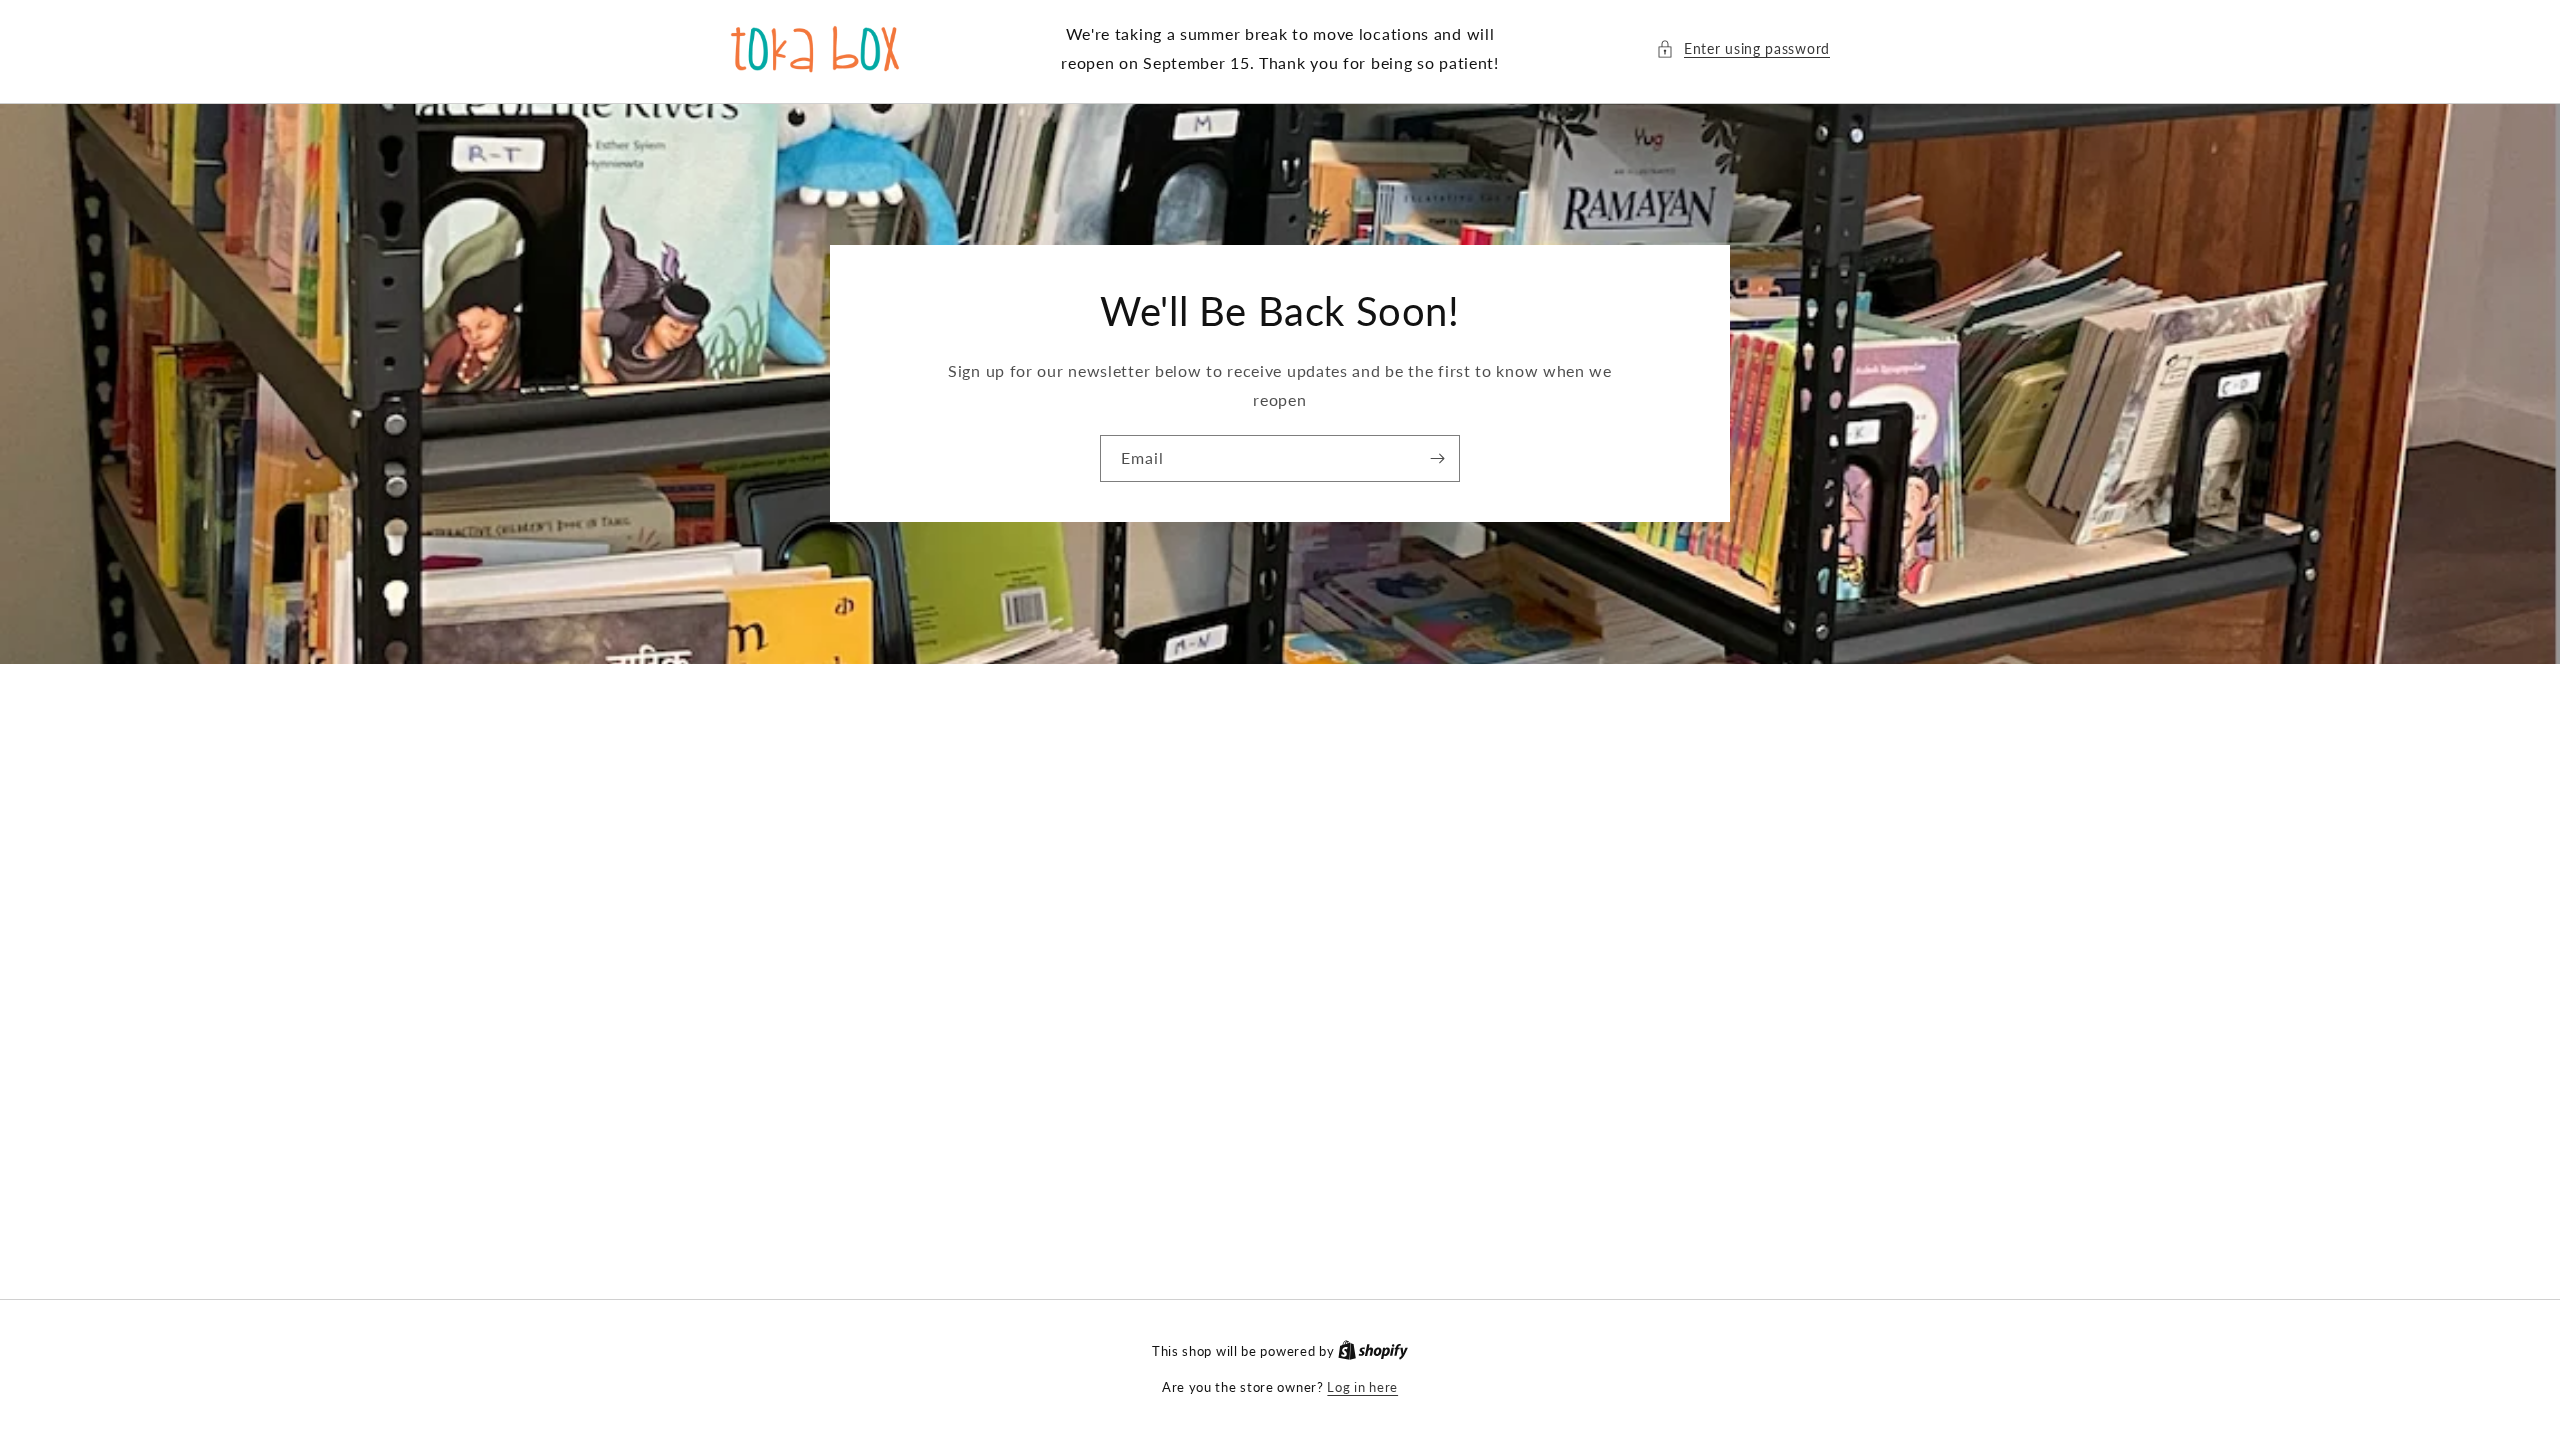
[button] (1743, 48)
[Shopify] (1373, 1351)
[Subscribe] (1437, 458)
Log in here (1362, 1387)
